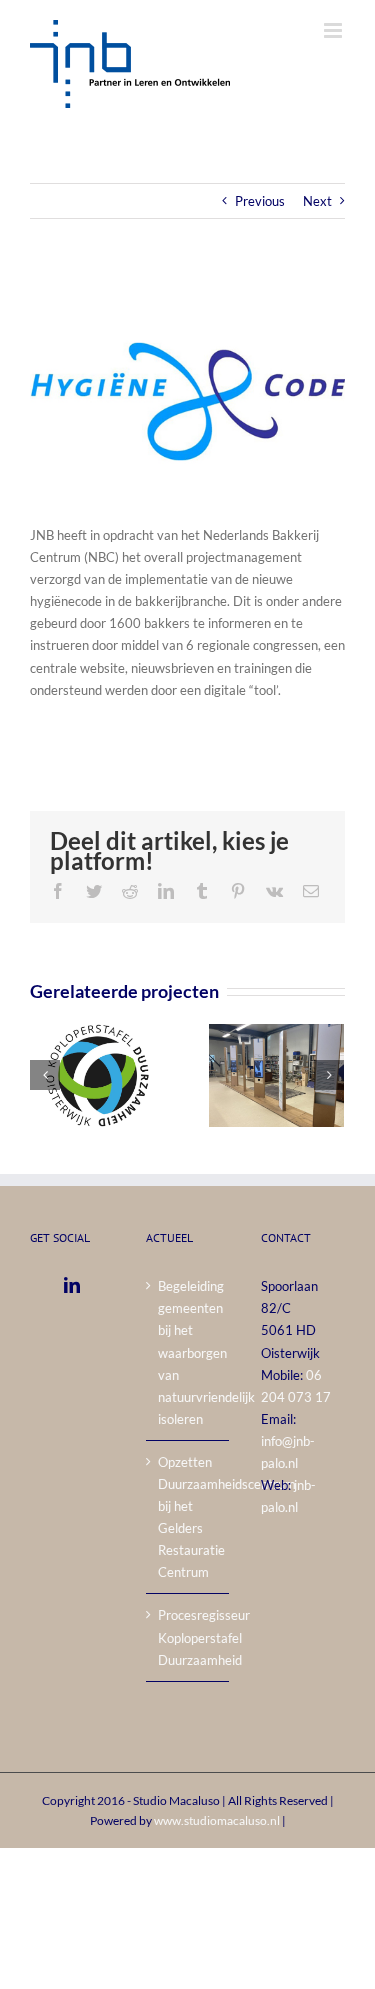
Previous (260, 201)
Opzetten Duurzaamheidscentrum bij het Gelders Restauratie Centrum (189, 1517)
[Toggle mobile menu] (334, 30)
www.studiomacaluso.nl (217, 1820)
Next (317, 201)
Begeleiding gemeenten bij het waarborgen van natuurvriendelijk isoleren (189, 1352)
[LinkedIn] (72, 1285)
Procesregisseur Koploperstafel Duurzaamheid (189, 1637)
